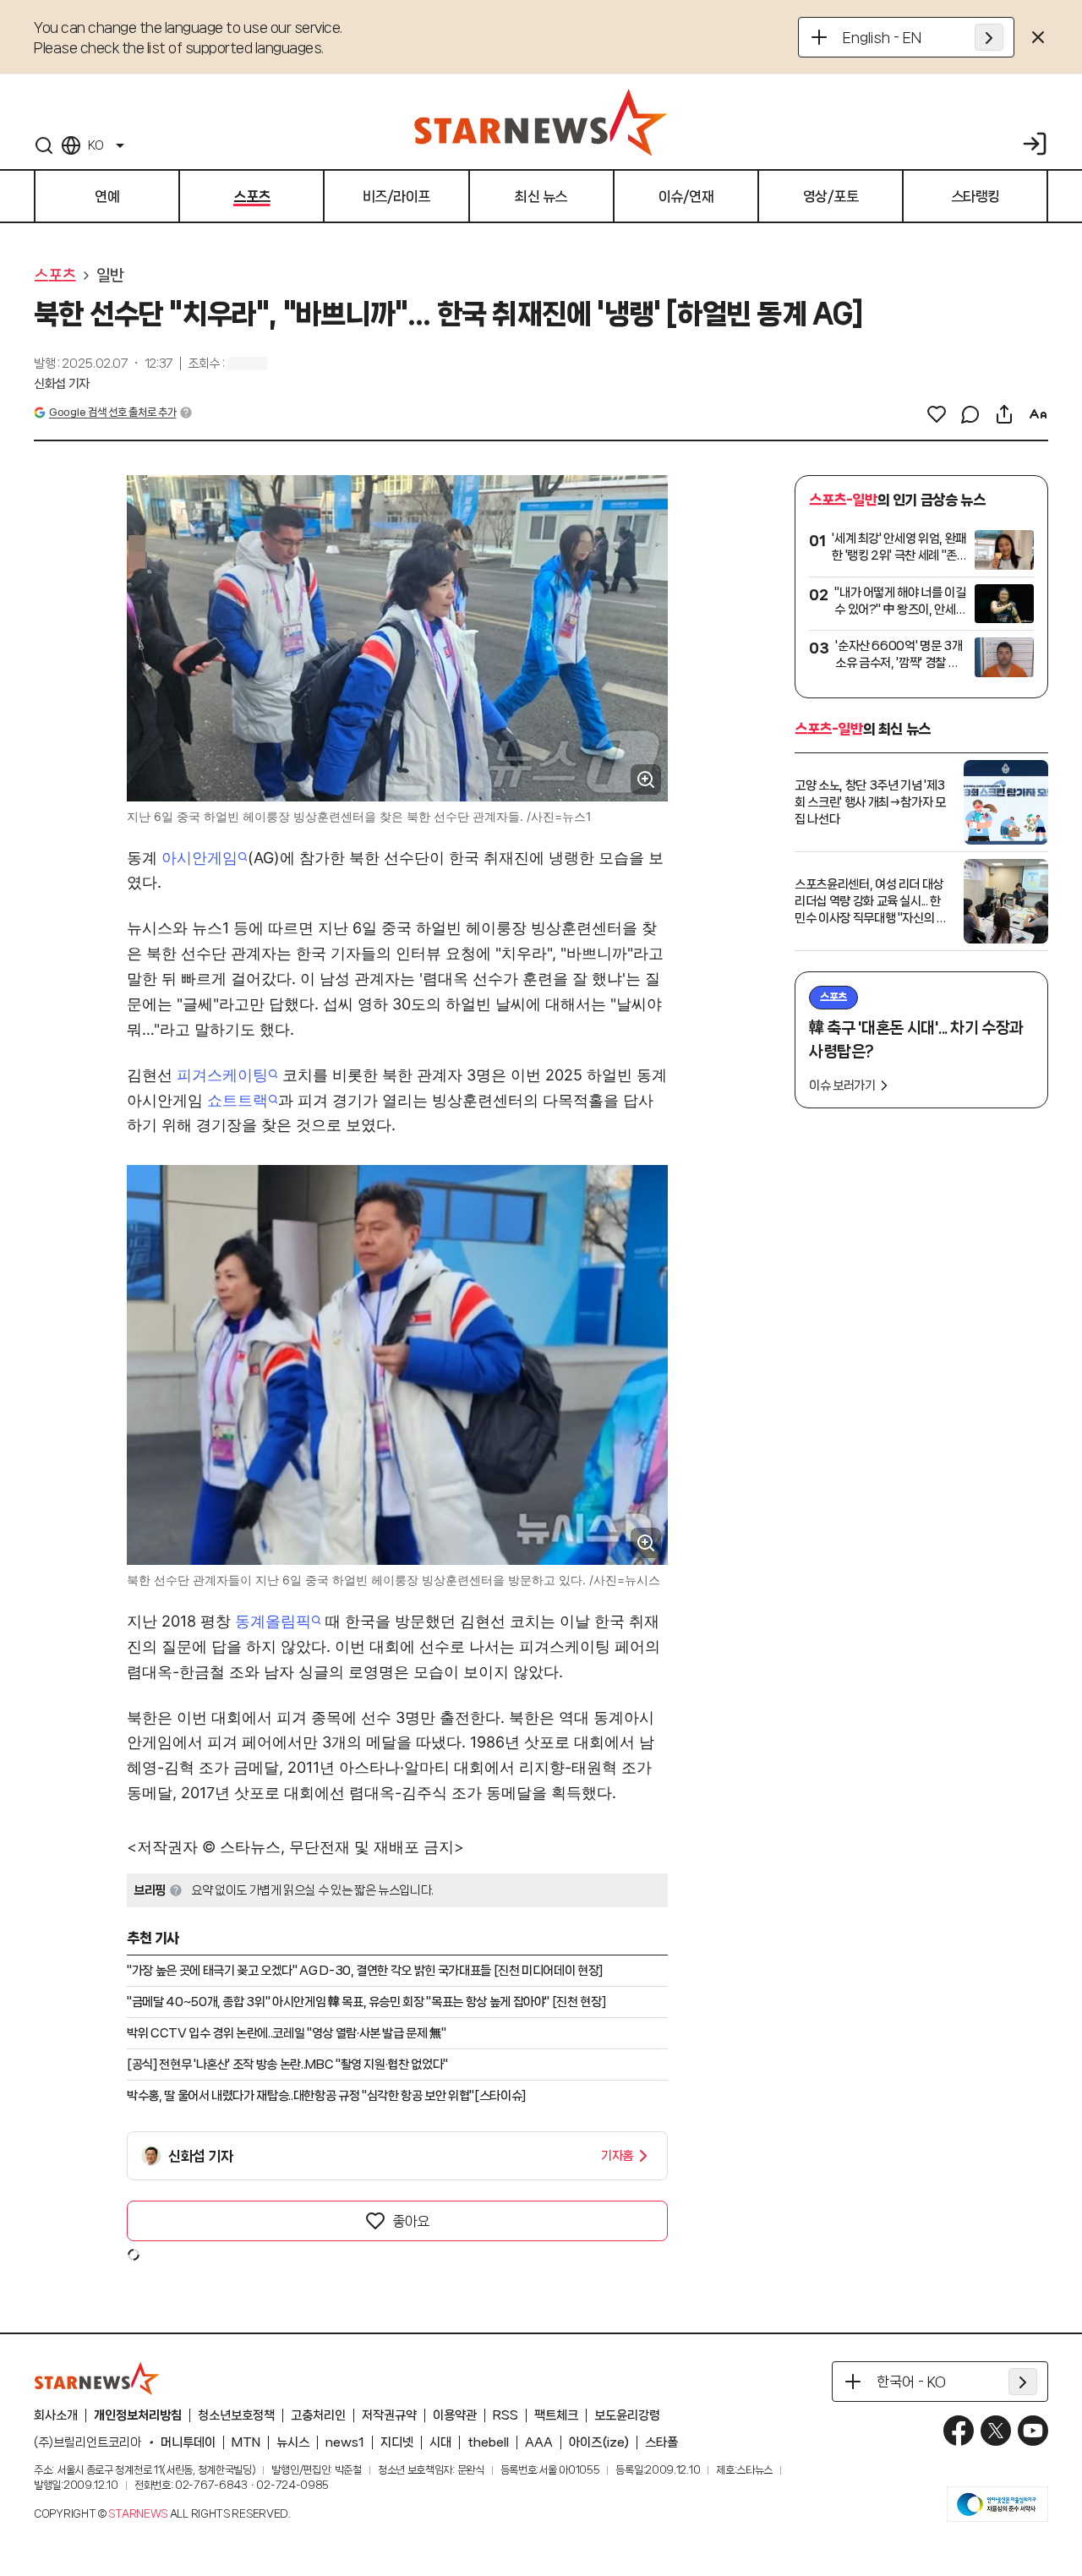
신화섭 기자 (62, 384)
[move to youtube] (1033, 2431)
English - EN (882, 37)
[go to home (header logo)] (541, 122)
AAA (539, 2442)
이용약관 (455, 2415)
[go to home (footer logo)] (97, 2378)
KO (96, 145)
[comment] (970, 414)
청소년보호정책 (236, 2415)
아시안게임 (199, 858)
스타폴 (661, 2442)
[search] (44, 145)
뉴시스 (293, 2442)
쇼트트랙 (238, 1100)
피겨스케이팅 (222, 1075)
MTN (246, 2442)
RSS (505, 2415)
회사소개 (56, 2415)
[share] (1004, 414)
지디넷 (397, 2442)
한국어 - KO (911, 2382)
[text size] (1038, 414)
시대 (440, 2442)
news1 (345, 2442)
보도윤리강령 (627, 2415)
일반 (110, 276)
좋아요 (411, 2221)
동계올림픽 (273, 1621)
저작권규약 (389, 2415)
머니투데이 (188, 2442)
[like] (937, 414)
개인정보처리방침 (138, 2415)
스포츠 (55, 276)
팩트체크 (556, 2415)
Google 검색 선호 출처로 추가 (112, 412)
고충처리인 (318, 2415)
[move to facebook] (959, 2431)
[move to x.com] (996, 2431)
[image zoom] (646, 779)
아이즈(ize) (599, 2442)
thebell (488, 2442)
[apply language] (989, 37)
